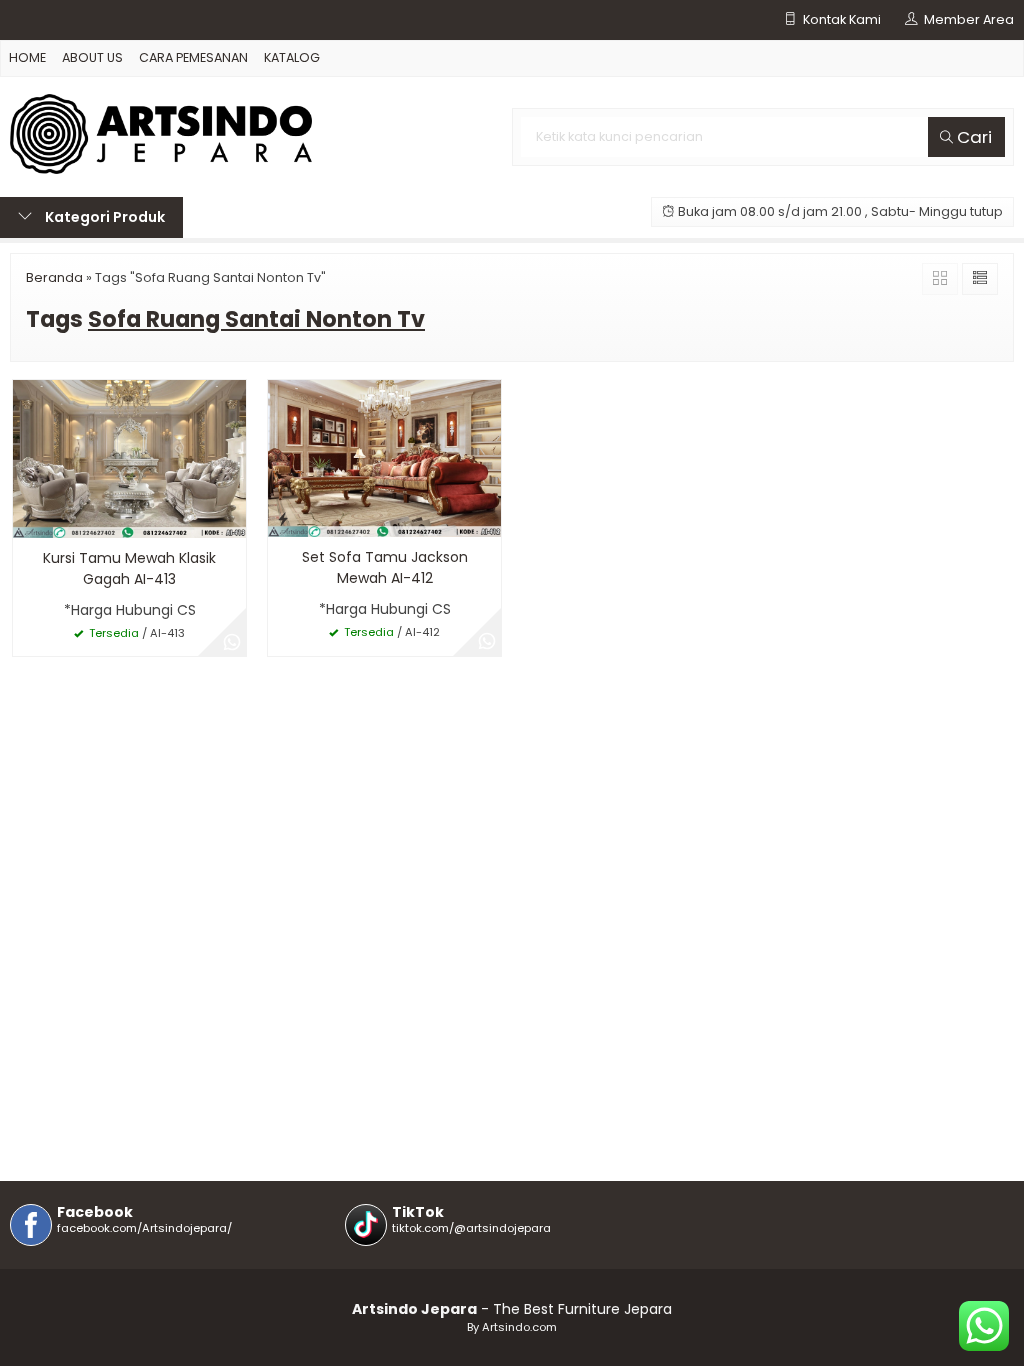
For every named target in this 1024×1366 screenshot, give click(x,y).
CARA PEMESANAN (193, 57)
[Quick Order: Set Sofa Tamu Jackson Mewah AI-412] (283, 518)
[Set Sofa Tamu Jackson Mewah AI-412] (384, 458)
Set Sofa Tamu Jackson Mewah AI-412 (385, 567)
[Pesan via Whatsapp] (232, 642)
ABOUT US (92, 57)
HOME (27, 57)
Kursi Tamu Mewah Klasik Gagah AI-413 (129, 568)
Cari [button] (972, 137)
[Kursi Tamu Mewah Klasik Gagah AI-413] (129, 458)
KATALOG (292, 57)
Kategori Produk (103, 217)
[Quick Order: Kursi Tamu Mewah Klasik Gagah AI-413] (28, 519)
